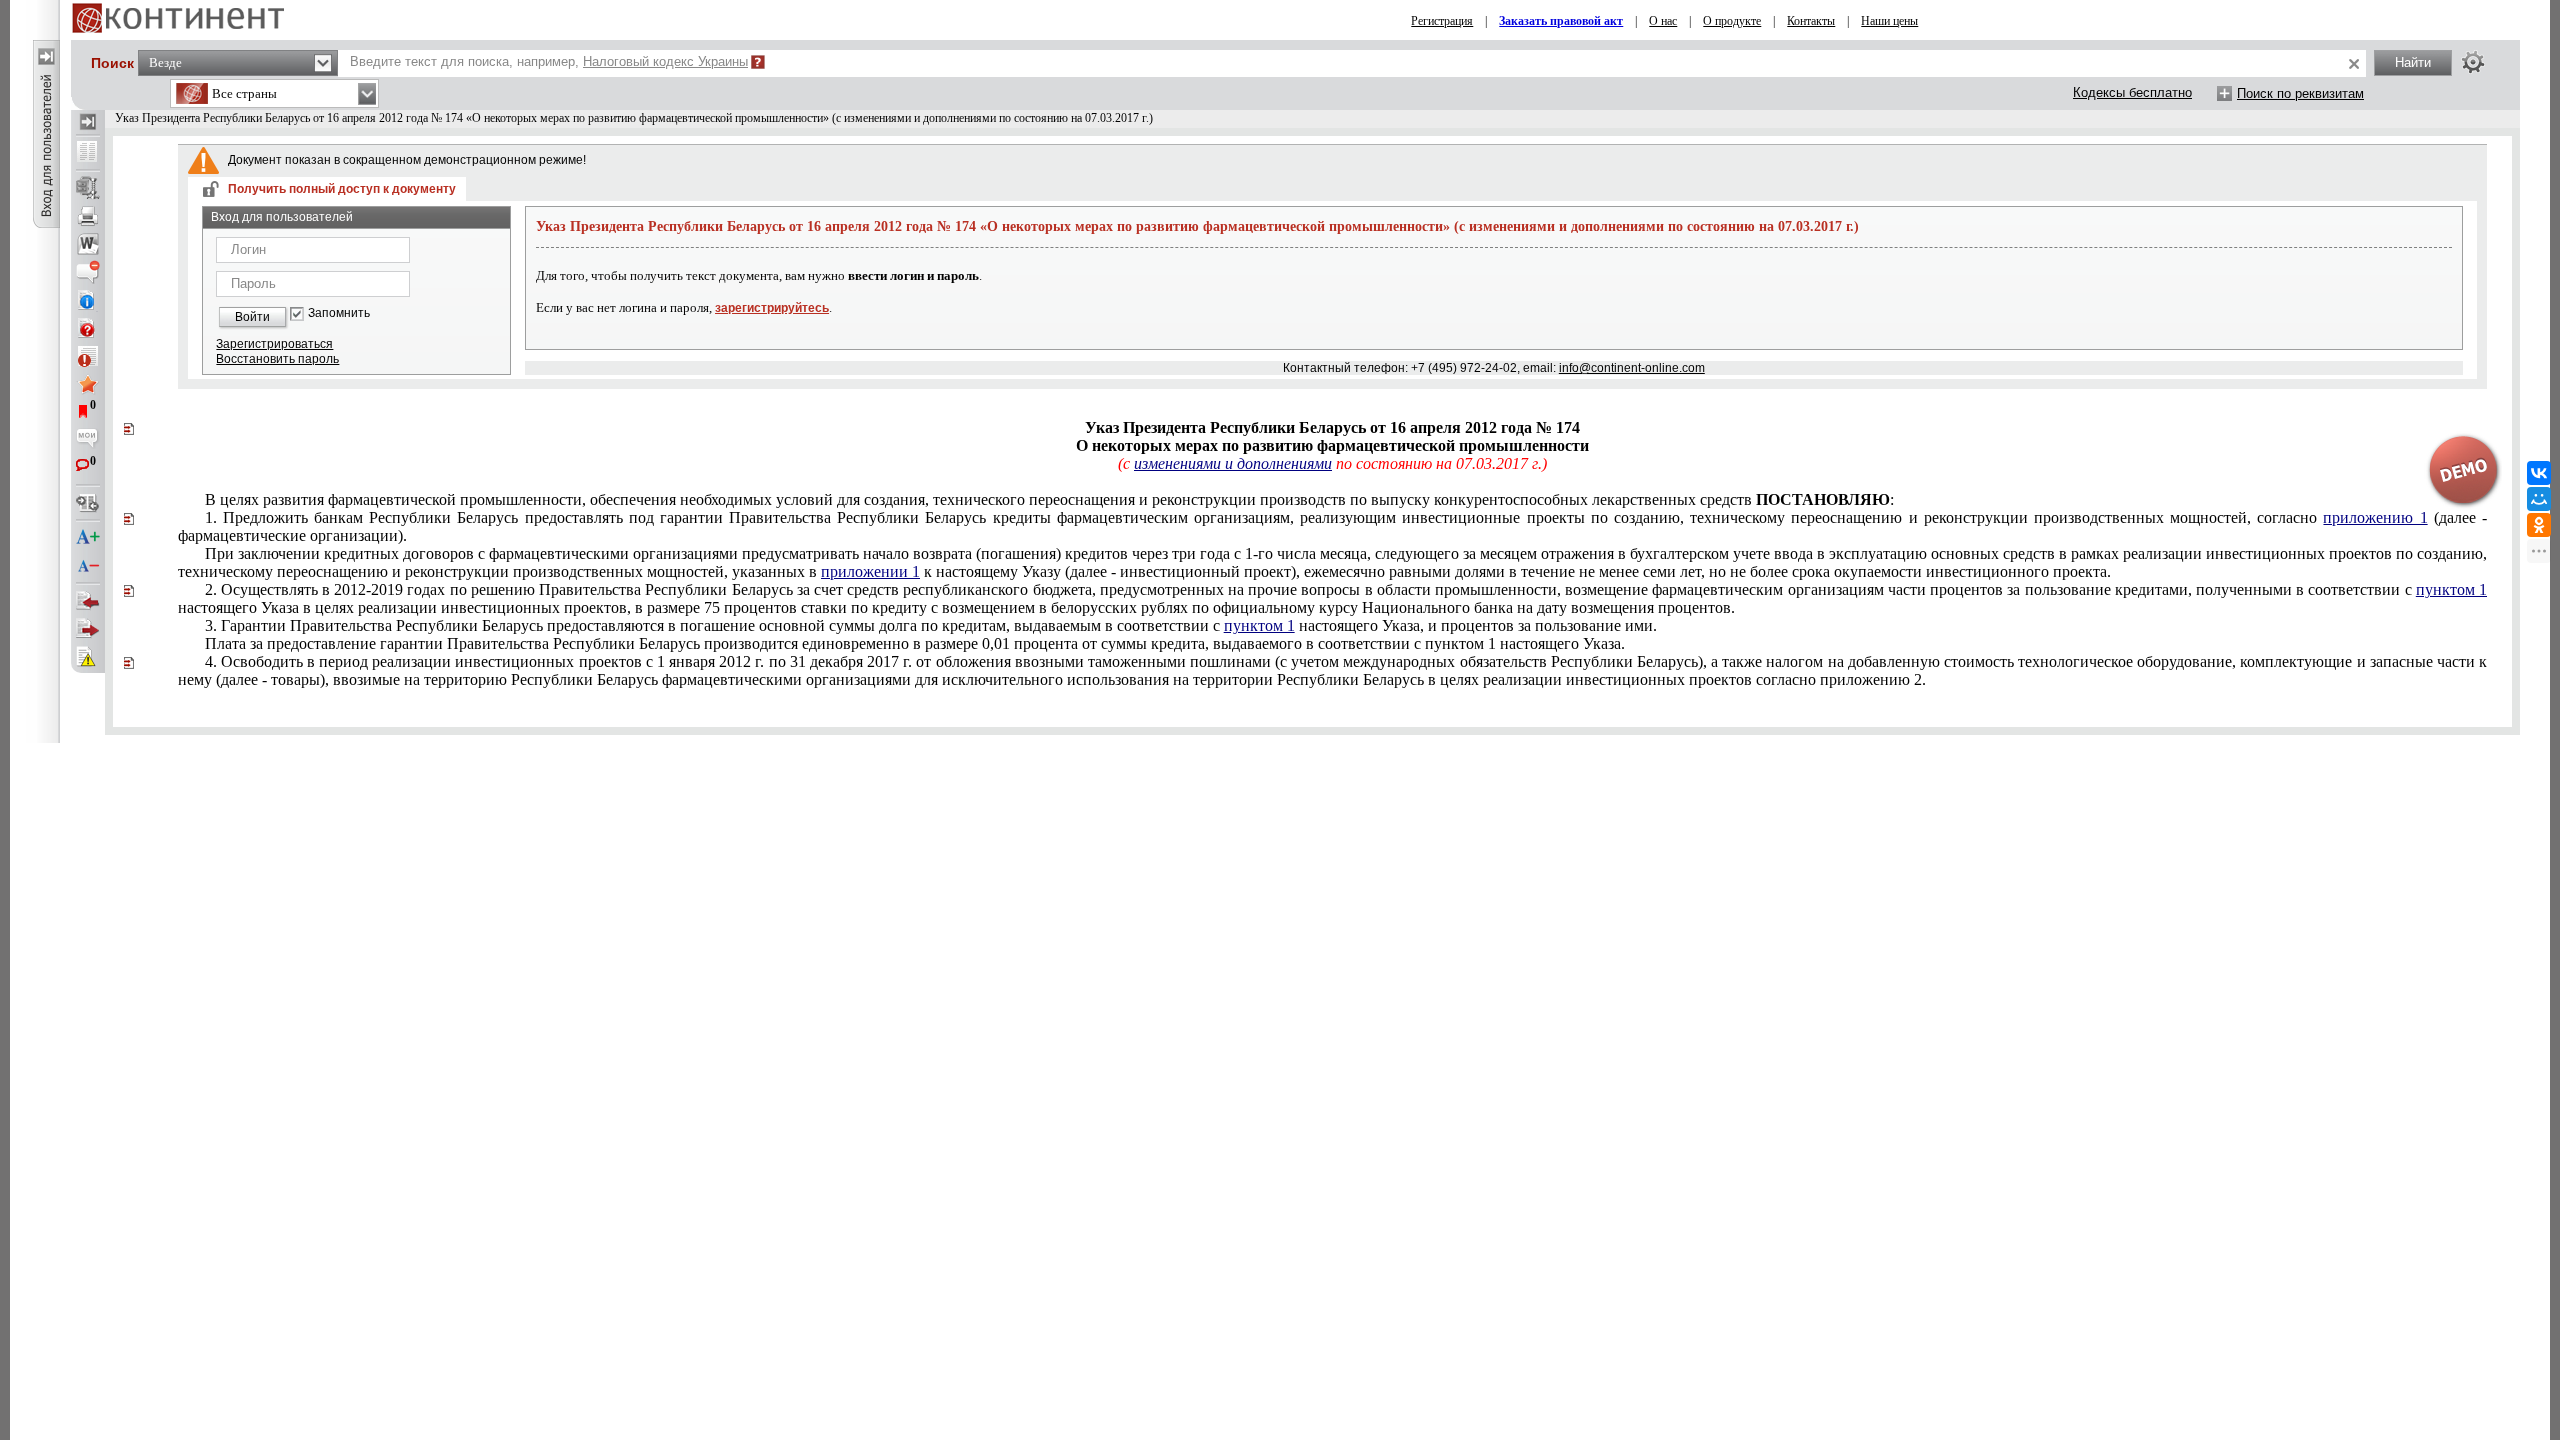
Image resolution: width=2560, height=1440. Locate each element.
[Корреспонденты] (88, 601)
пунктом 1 (2451, 589)
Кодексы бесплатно (2132, 92)
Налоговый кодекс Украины (665, 61)
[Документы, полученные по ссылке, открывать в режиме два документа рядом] (88, 153)
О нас (1663, 21)
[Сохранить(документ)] (88, 188)
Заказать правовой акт (1561, 21)
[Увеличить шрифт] (88, 538)
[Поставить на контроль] (88, 356)
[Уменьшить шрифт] (88, 566)
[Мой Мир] (2539, 499)
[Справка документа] (88, 328)
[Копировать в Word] (88, 244)
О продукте (1732, 21)
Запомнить (339, 313)
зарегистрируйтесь (772, 308)
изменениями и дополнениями (1233, 463)
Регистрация (1442, 21)
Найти (2413, 62)
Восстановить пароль (277, 359)
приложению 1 (2375, 517)
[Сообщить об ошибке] (88, 657)
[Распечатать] (88, 216)
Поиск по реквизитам (2300, 93)
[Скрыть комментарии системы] (88, 272)
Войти (252, 317)
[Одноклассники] (2539, 525)
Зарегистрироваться (274, 344)
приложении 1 (870, 571)
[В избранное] (88, 384)
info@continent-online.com (1632, 368)
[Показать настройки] (2473, 62)
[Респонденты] (88, 629)
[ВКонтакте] (2539, 473)
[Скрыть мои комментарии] (88, 440)
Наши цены (1889, 21)
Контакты (1811, 21)
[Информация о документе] (88, 300)
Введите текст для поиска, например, (549, 61)
